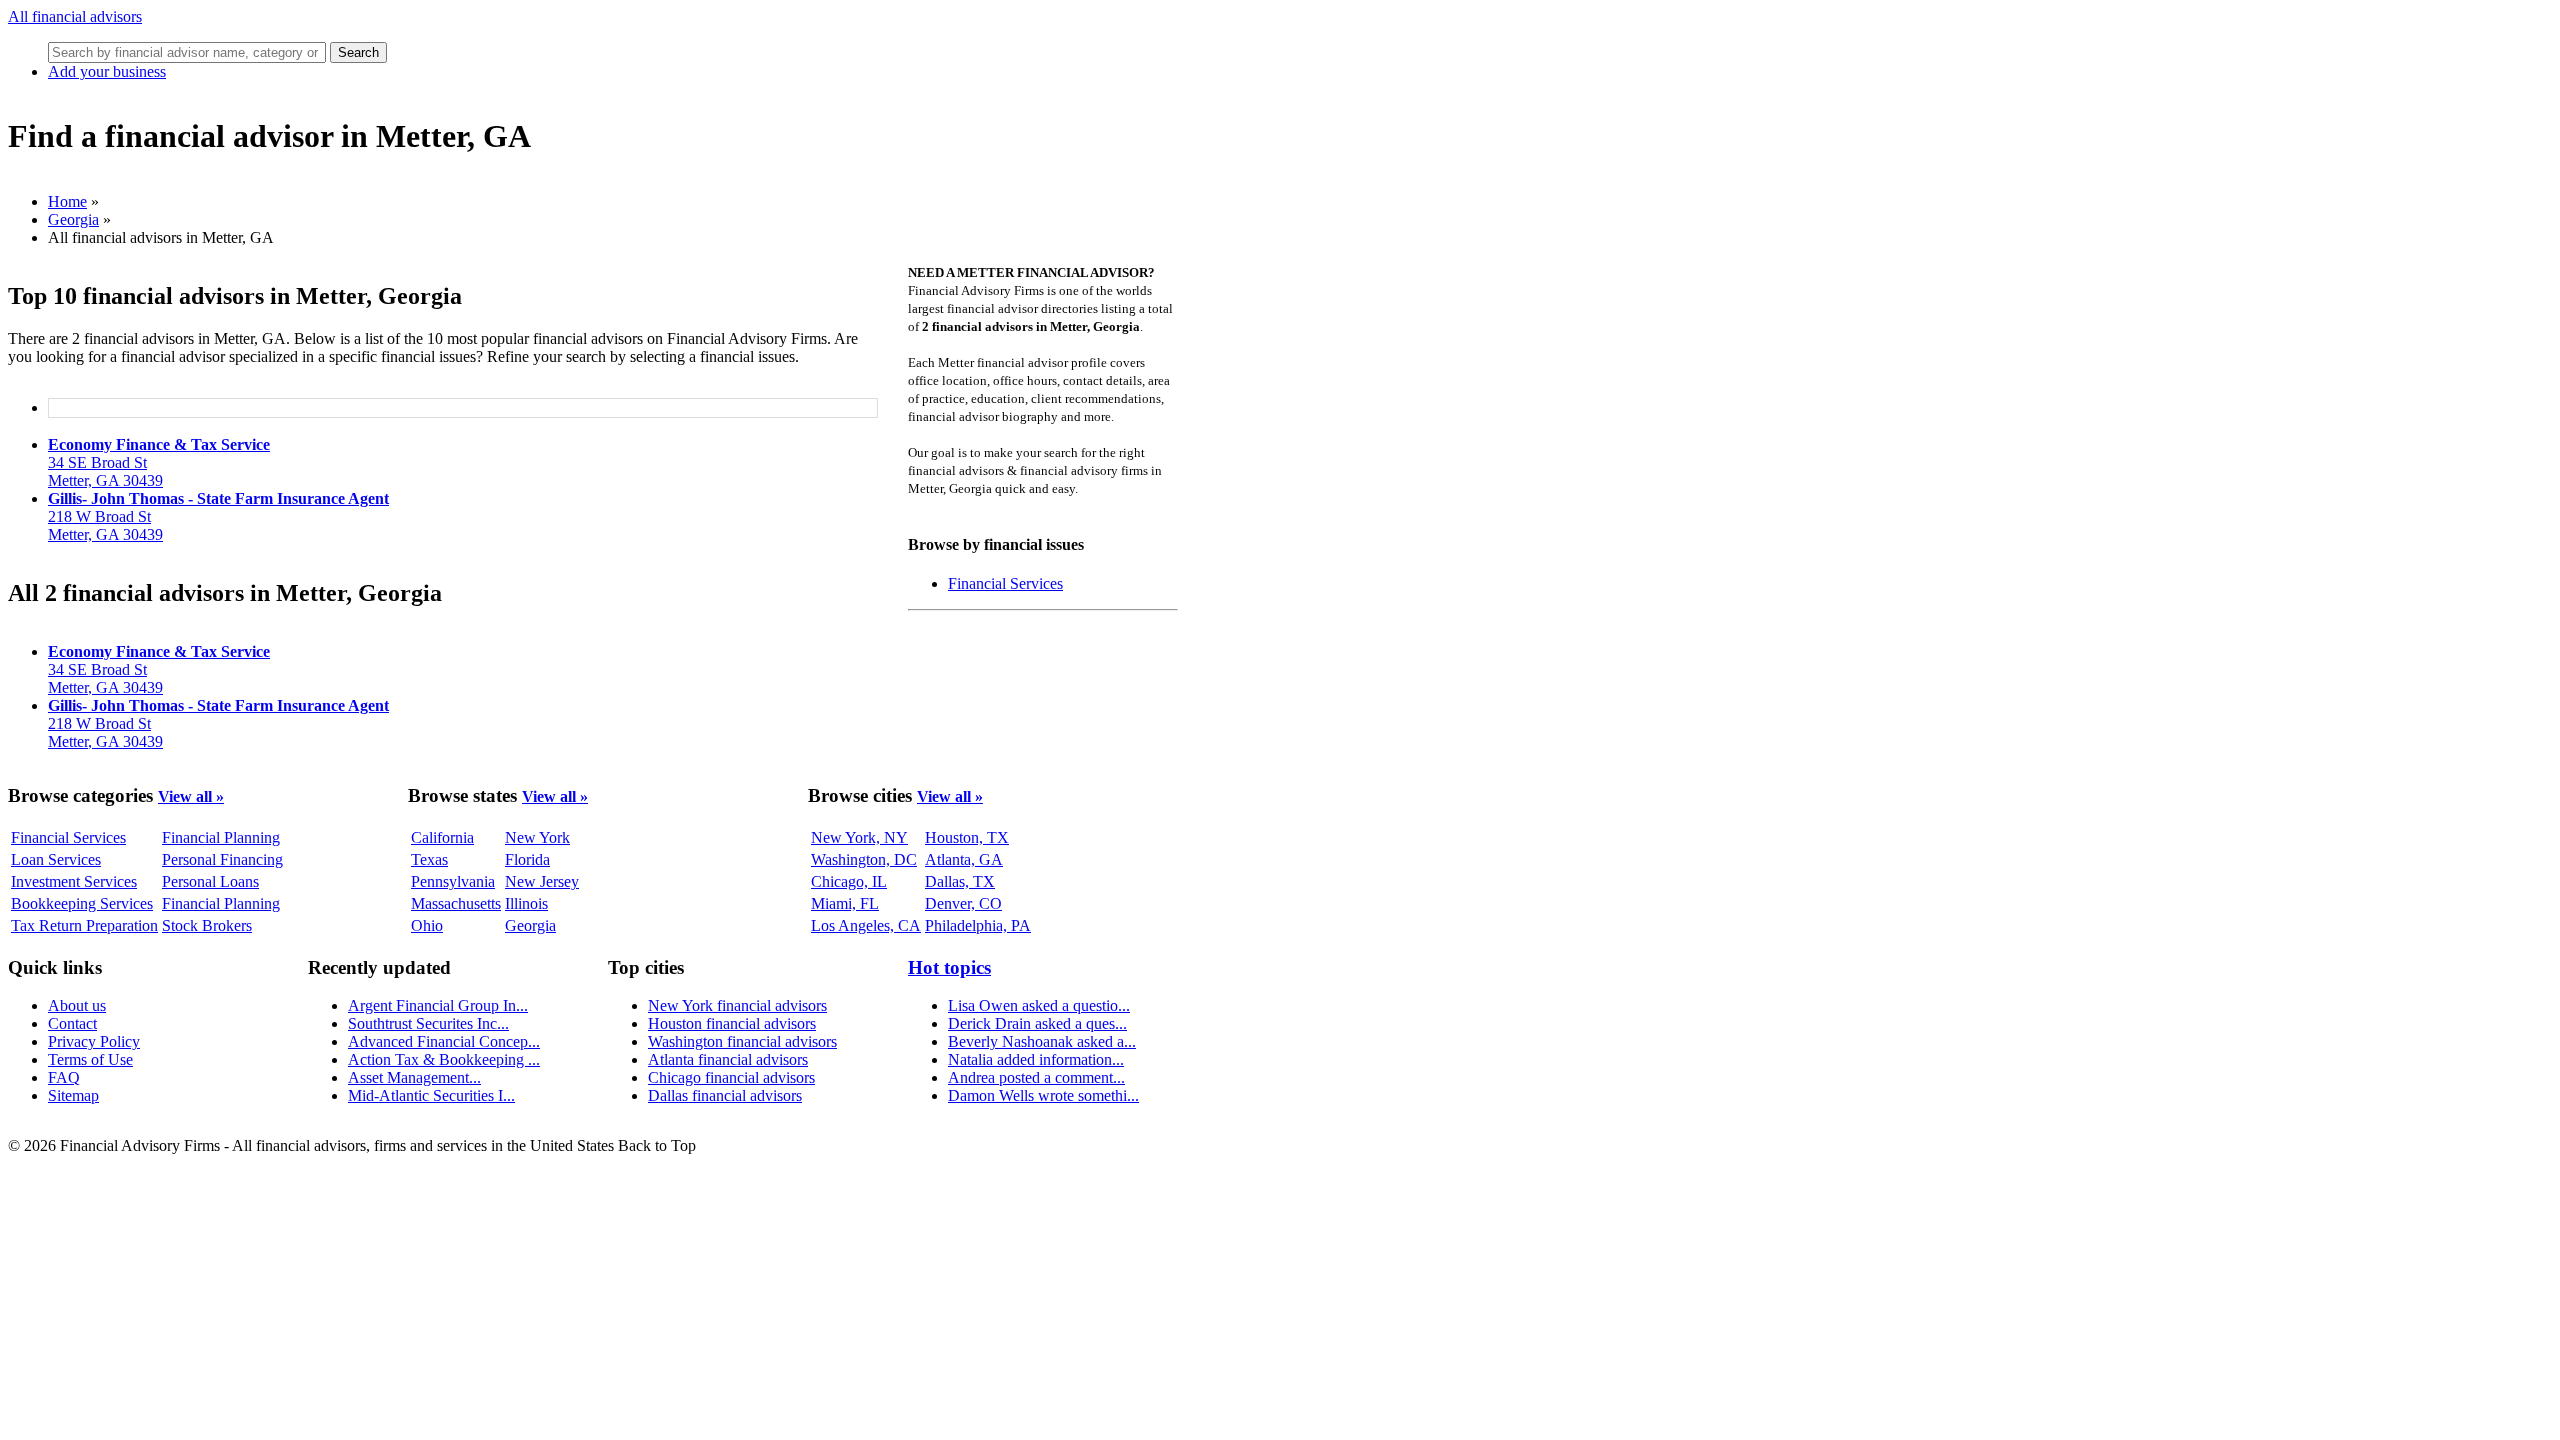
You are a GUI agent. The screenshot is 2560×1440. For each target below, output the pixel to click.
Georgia (73, 219)
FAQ (64, 1077)
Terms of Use (90, 1059)
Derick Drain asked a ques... (1037, 1023)
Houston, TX (967, 837)
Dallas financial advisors (725, 1095)
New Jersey (542, 881)
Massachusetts (456, 903)
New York (537, 837)
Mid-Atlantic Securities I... (431, 1095)
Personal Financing (222, 859)
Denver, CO (963, 903)
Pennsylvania (453, 881)
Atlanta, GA (964, 859)
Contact (72, 1023)
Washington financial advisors (742, 1041)
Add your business (107, 71)
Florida (527, 859)
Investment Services (74, 881)
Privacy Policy (94, 1041)
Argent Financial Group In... (438, 1005)
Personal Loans (210, 881)
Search (358, 52)
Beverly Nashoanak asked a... (1042, 1041)
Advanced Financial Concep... (444, 1041)
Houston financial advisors (732, 1023)
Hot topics (949, 967)
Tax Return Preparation (84, 925)
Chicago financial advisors (731, 1077)
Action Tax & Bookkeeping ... (444, 1059)
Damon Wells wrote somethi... (1043, 1095)
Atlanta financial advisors (728, 1059)
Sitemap (73, 1095)
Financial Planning (221, 837)
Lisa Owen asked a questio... (1039, 1005)
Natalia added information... (1036, 1059)
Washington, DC (864, 859)
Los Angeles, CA (866, 925)
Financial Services (1005, 583)
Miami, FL (845, 903)
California (442, 837)
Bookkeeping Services (82, 903)
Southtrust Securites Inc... (428, 1023)
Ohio (427, 925)
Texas (429, 859)
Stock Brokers (207, 925)
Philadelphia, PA (978, 925)
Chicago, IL (849, 881)
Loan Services (56, 859)
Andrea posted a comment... (1036, 1077)
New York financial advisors (737, 1005)
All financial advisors (75, 16)
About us (77, 1005)
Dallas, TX (960, 881)
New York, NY (859, 837)
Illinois (526, 903)
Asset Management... (414, 1077)
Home (67, 201)
